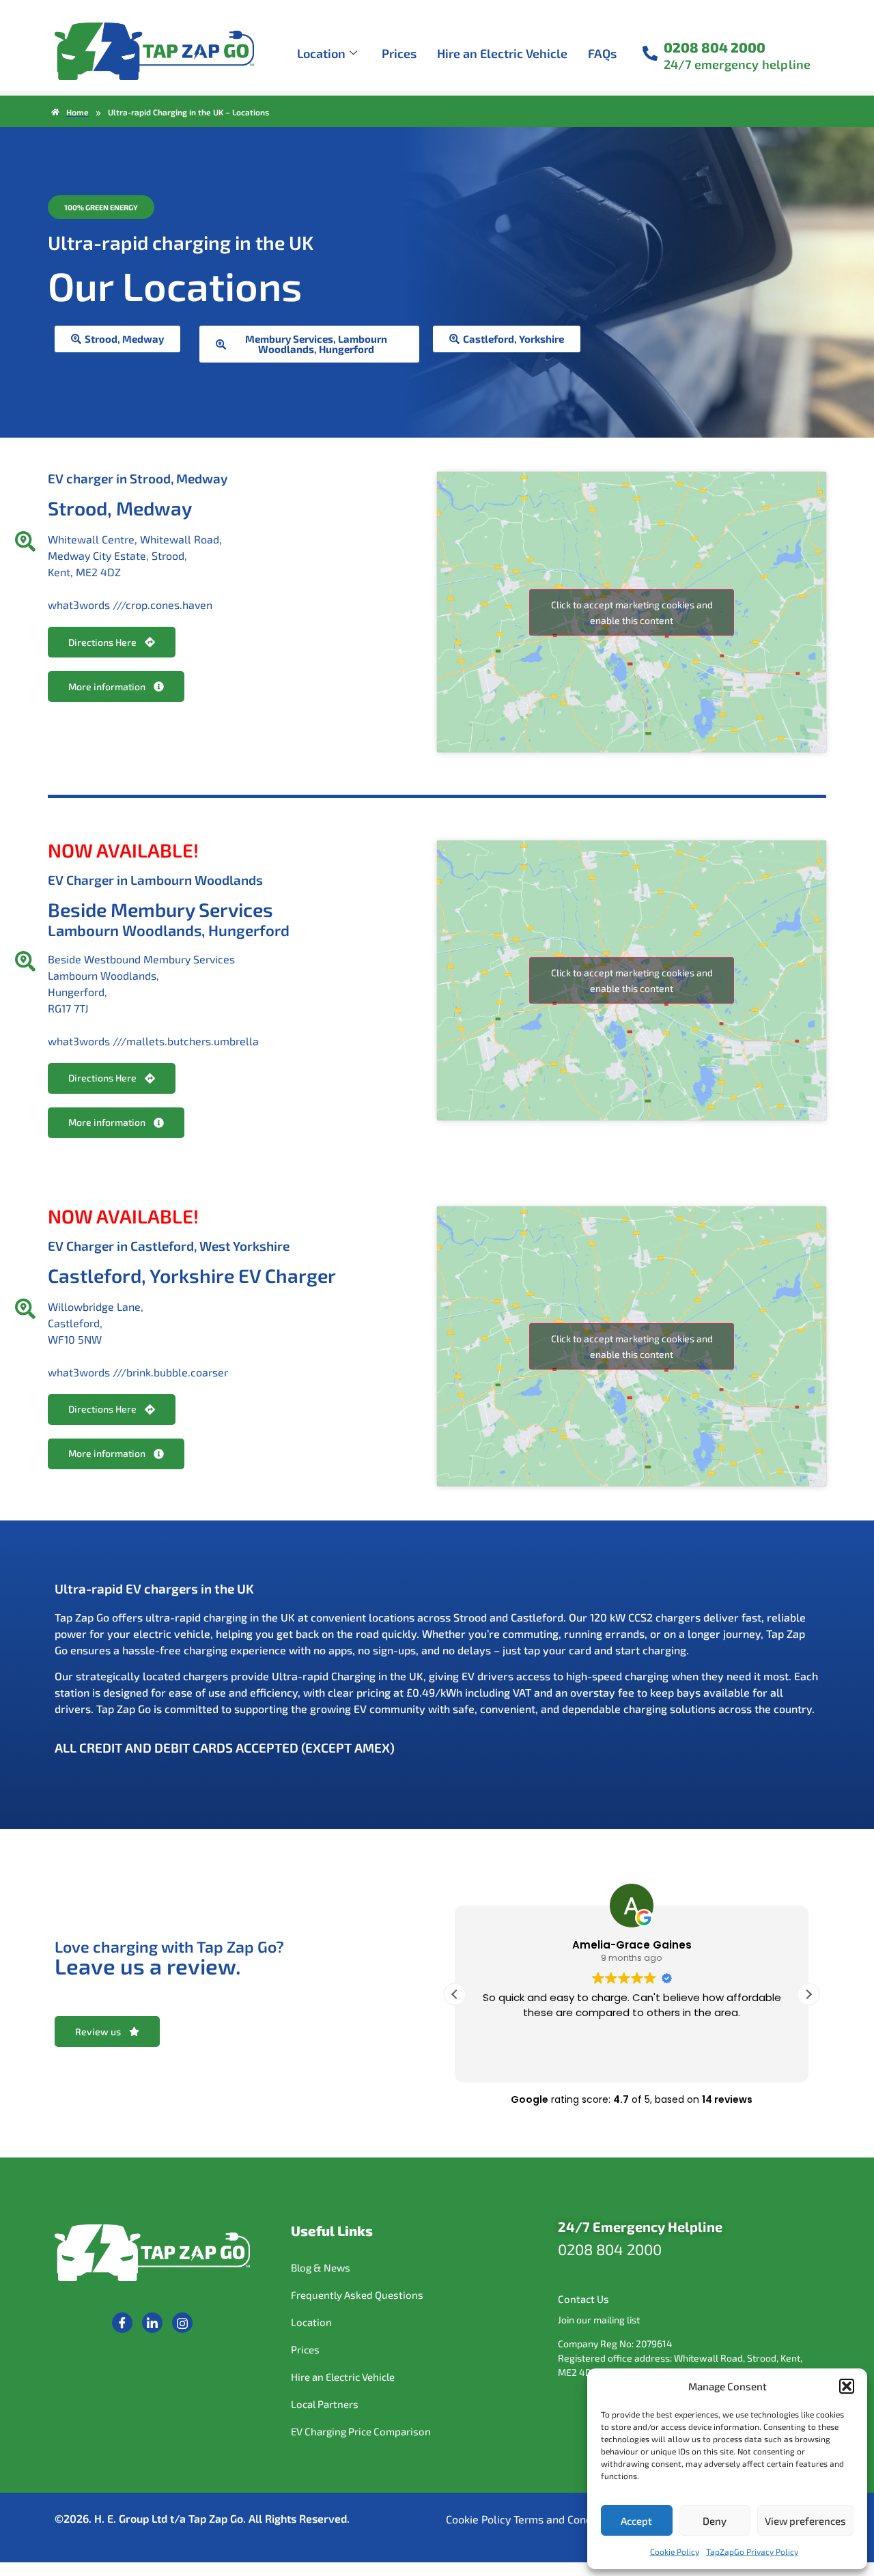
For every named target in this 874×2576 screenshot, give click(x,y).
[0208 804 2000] (650, 53)
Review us (98, 2032)
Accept (636, 2521)
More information (107, 687)
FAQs (602, 53)
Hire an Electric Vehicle (502, 53)
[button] (847, 2386)
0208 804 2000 (715, 47)
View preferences (805, 2521)
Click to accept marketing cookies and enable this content (632, 612)
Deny (715, 2521)
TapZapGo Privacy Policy (752, 2551)
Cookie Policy (675, 2551)
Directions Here (102, 642)
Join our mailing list (599, 2320)
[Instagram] (182, 2323)
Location (321, 53)
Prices (399, 53)
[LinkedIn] (152, 2323)
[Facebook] (122, 2323)
